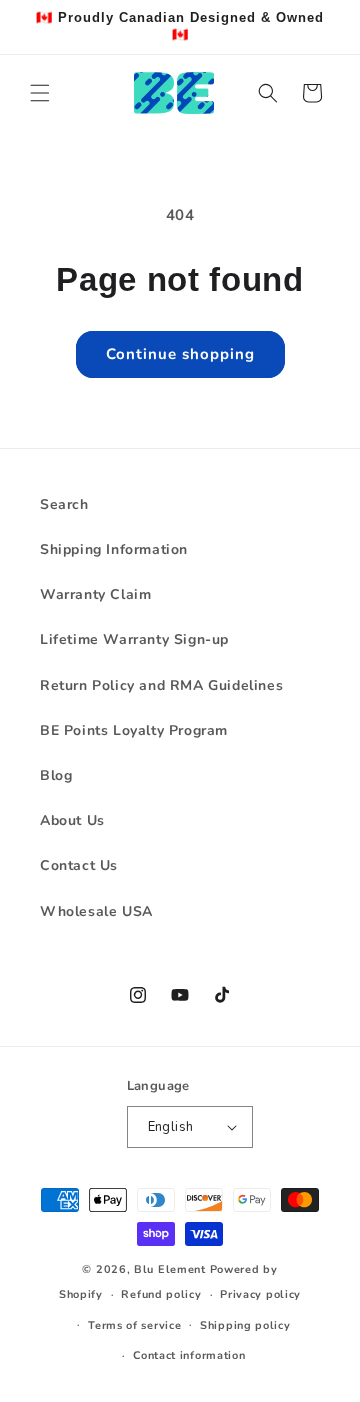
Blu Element (170, 1269)
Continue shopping (180, 354)
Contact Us (79, 865)
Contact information (189, 1355)
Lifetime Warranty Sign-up (134, 639)
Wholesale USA (96, 911)
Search (64, 504)
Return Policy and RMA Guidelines (161, 685)
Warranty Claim (95, 594)
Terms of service (134, 1325)
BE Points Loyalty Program (134, 730)
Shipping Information (114, 549)
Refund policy (161, 1294)
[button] (40, 93)
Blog (56, 775)
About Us (72, 820)
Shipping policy (245, 1325)
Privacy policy (260, 1294)
